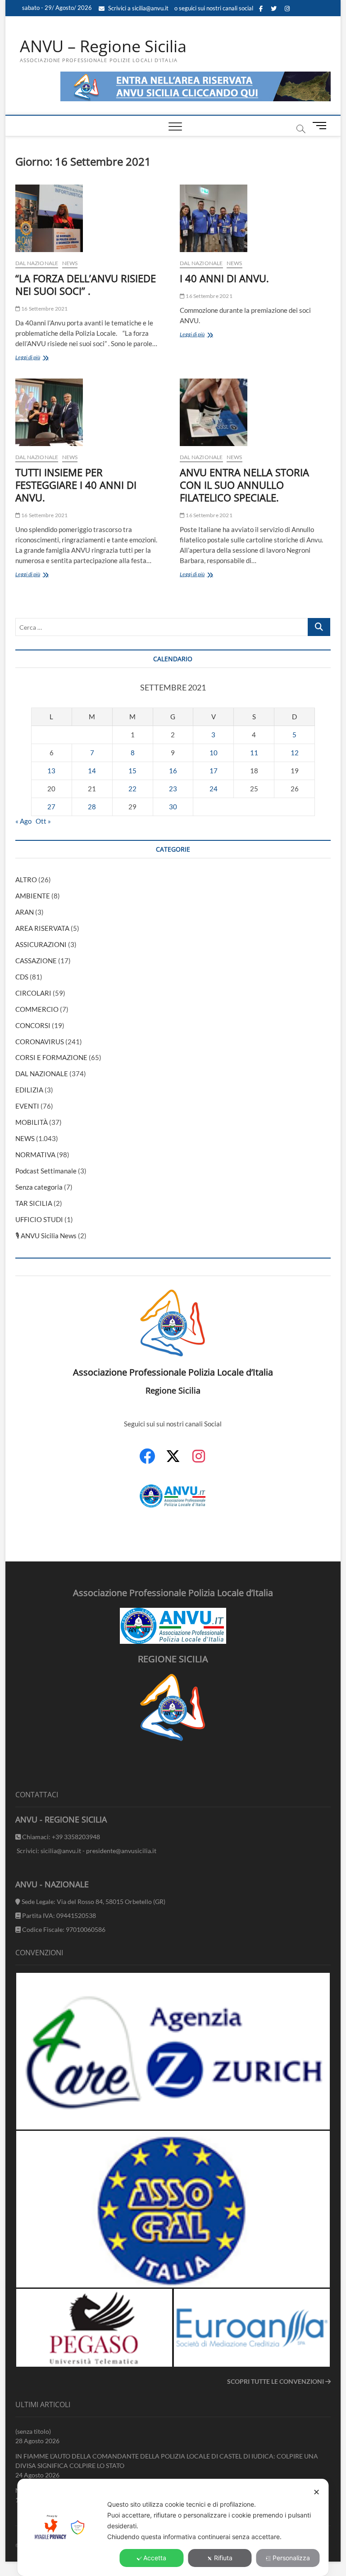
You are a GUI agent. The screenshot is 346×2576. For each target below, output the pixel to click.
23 (173, 789)
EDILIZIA (29, 1090)
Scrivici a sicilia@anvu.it (138, 8)
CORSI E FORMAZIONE (51, 1057)
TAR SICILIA (34, 1203)
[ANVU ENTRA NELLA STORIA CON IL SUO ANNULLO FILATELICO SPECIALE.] (255, 412)
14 (92, 771)
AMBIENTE (33, 896)
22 (132, 789)
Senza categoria (39, 1187)
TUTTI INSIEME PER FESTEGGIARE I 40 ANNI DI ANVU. (76, 485)
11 (254, 753)
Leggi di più (40, 358)
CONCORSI (33, 1025)
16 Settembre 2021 (44, 309)
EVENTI (27, 1106)
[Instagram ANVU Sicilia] (199, 1461)
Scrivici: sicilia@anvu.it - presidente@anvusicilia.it (86, 1851)
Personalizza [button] (291, 2558)
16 (173, 771)
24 (214, 789)
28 (92, 807)
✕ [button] (316, 2492)
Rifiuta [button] (223, 2558)
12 (295, 753)
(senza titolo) (33, 2431)
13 (51, 771)
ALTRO (26, 880)
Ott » (43, 821)
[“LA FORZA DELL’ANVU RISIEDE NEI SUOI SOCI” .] (91, 218)
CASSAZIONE (36, 961)
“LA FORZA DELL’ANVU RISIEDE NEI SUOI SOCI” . (86, 284)
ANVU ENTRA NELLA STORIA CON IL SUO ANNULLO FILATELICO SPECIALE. (244, 485)
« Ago (23, 821)
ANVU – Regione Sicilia (103, 46)
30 (173, 807)
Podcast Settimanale (46, 1171)
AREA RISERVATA (42, 928)
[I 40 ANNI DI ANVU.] (255, 218)
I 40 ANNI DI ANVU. (224, 278)
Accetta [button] (155, 2558)
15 (132, 771)
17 (214, 771)
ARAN (25, 912)
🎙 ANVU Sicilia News (46, 1236)
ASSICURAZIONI (41, 944)
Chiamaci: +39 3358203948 (60, 1837)
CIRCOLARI (33, 993)
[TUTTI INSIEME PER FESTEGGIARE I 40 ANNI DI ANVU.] (91, 412)
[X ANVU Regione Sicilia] (173, 1461)
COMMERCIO (37, 1009)
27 (51, 807)
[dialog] (173, 2527)
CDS (22, 977)
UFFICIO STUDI (39, 1219)
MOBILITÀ (32, 1122)
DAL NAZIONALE (37, 263)
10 (214, 753)
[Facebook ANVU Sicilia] (147, 1461)
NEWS (70, 263)
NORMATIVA (35, 1155)
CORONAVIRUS (40, 1042)
